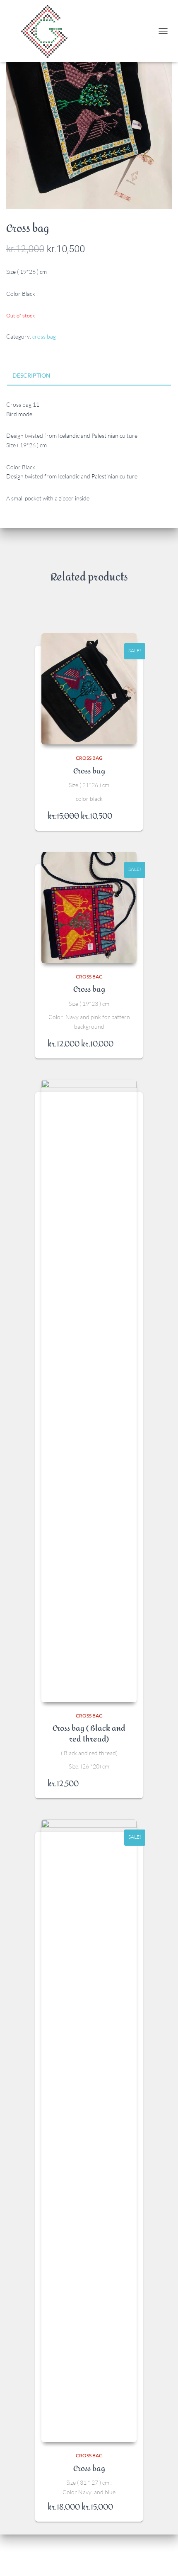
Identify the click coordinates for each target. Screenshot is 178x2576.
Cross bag (89, 771)
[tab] (89, 376)
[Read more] (126, 816)
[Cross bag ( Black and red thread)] (89, 1391)
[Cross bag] (89, 689)
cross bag (44, 336)
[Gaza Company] (50, 31)
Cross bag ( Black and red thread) (89, 1734)
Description (31, 375)
